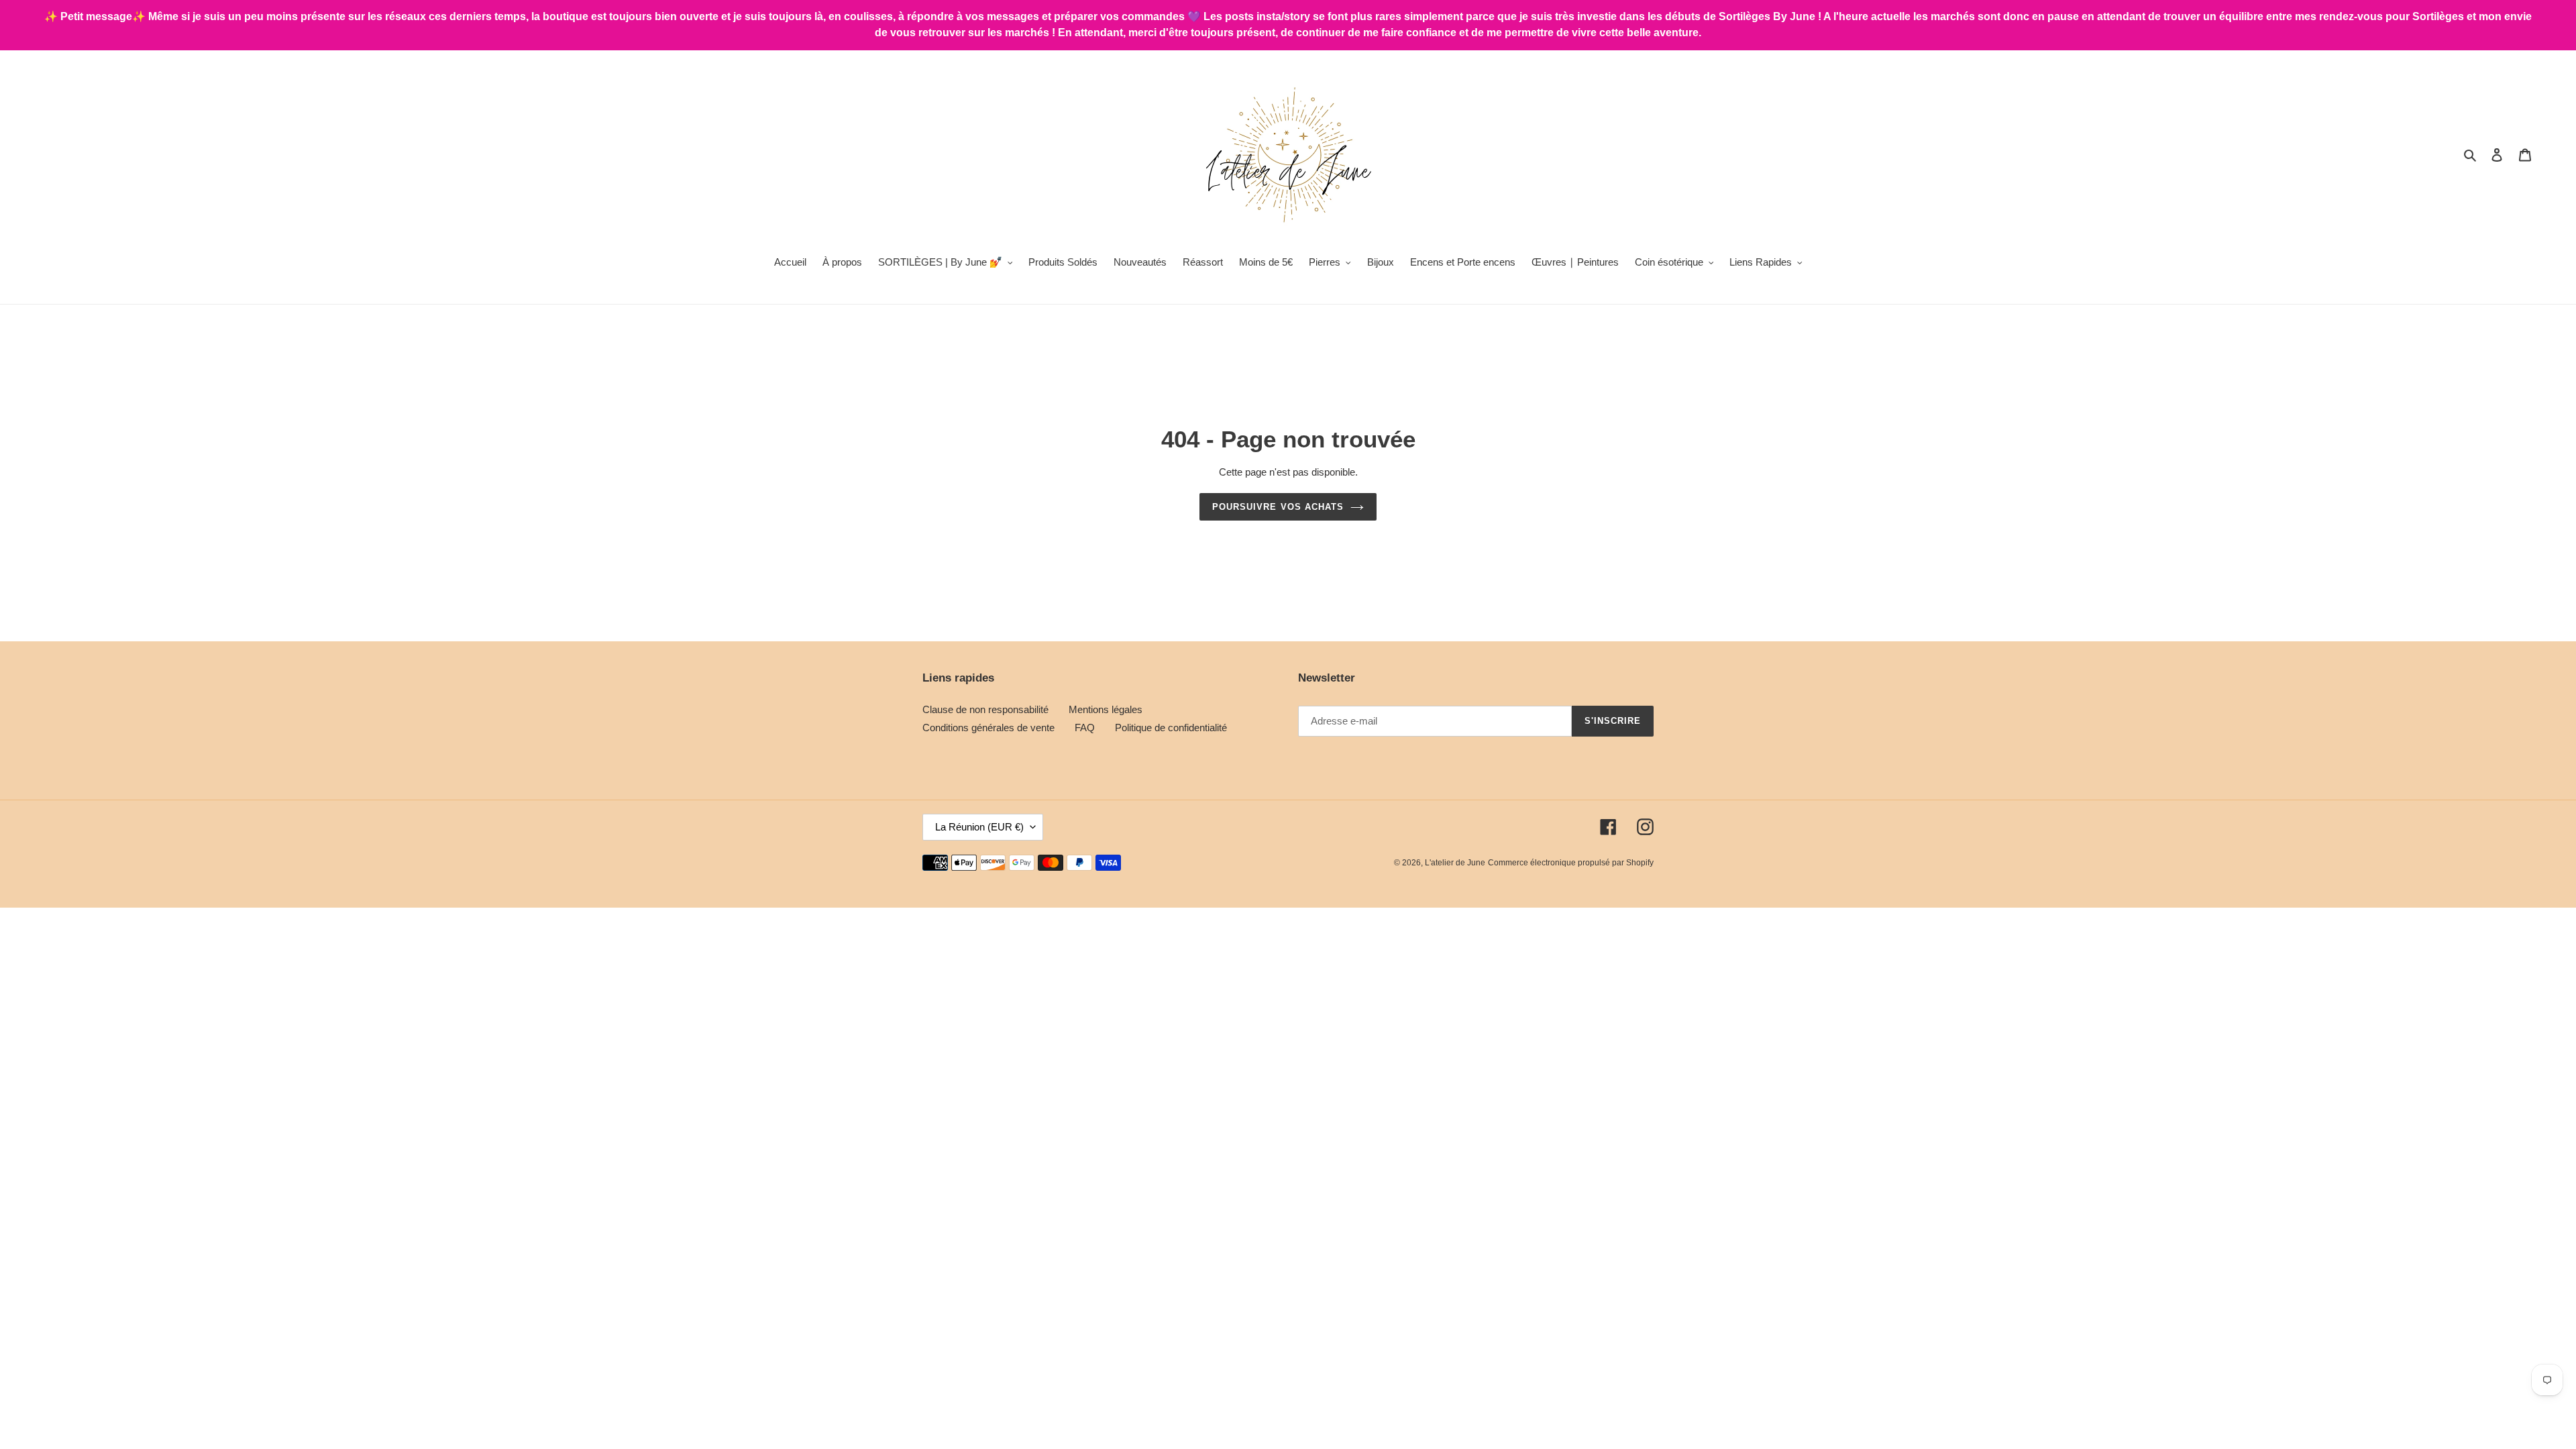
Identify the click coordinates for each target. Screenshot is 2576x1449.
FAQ (1085, 728)
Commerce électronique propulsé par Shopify (1571, 863)
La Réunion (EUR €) (979, 827)
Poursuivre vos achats (1278, 507)
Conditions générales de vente (988, 728)
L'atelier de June (1455, 863)
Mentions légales (1106, 709)
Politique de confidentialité (1171, 728)
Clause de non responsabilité (985, 709)
